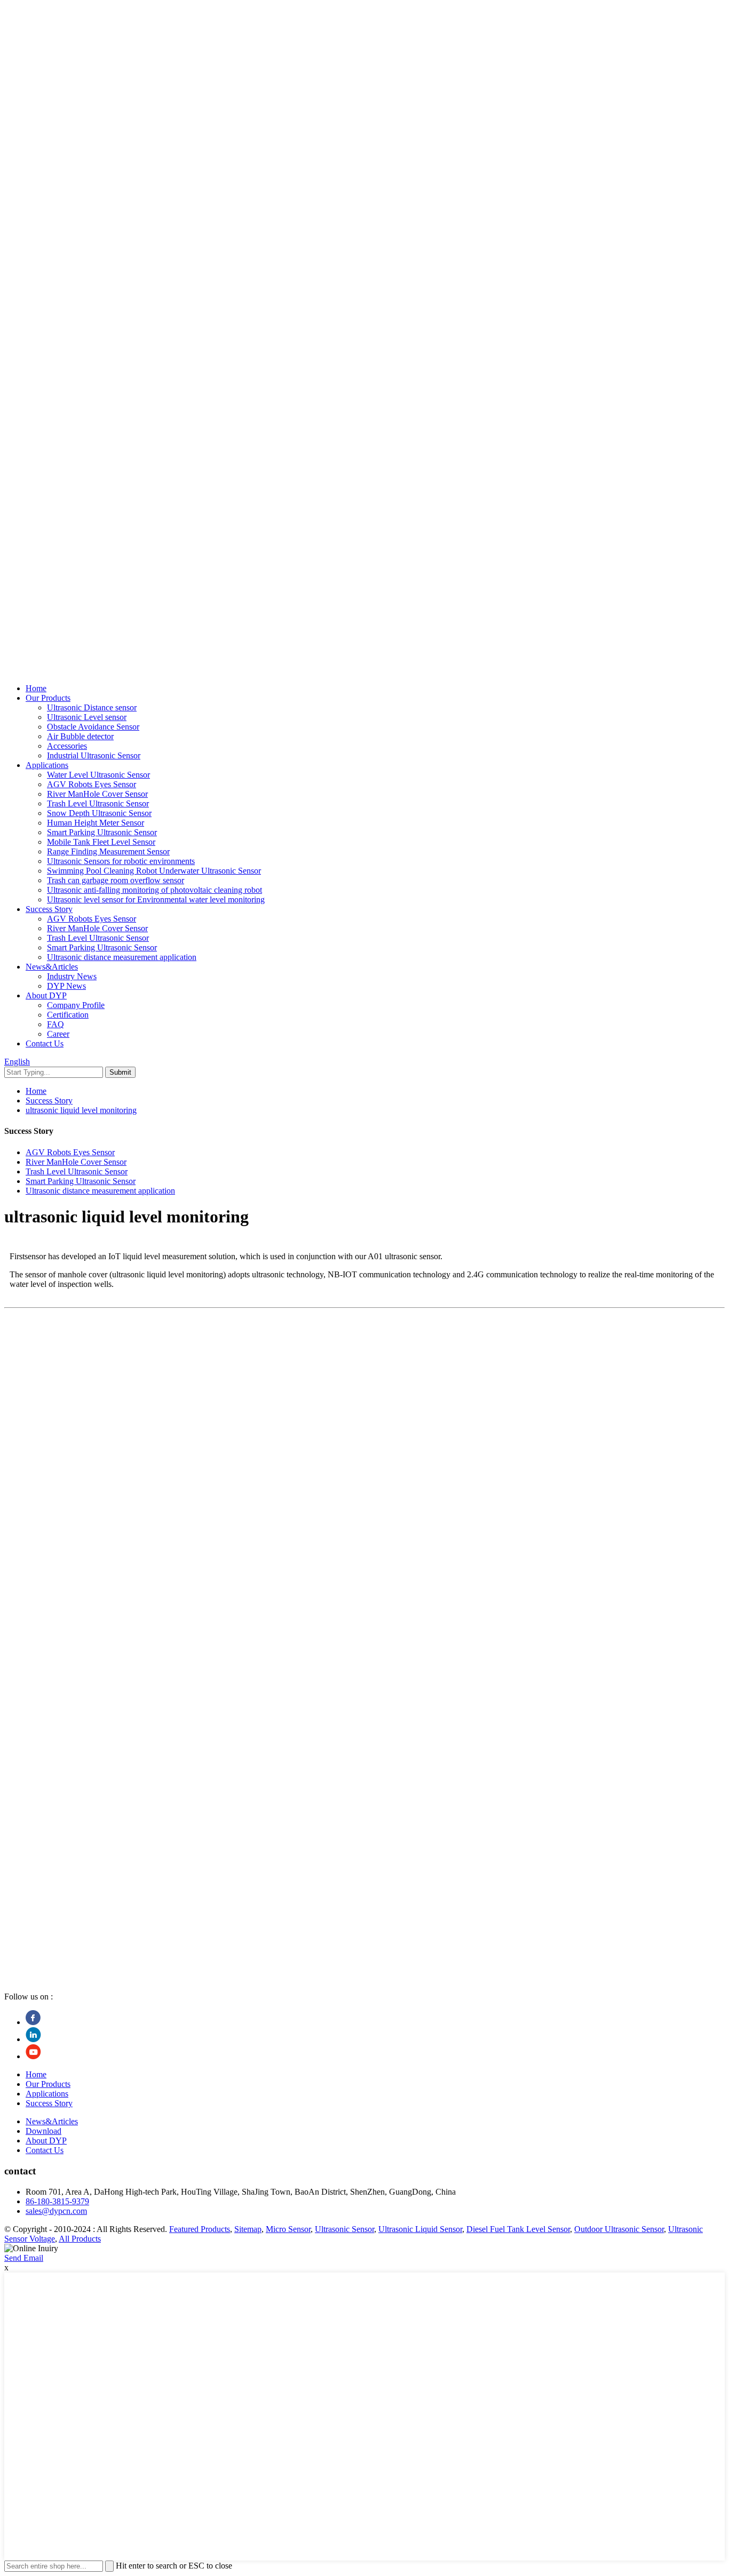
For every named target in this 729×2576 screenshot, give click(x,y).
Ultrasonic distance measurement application (122, 957)
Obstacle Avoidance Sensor (93, 727)
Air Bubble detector (80, 736)
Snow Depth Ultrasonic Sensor (99, 813)
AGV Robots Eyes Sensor (92, 784)
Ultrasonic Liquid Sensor (420, 2229)
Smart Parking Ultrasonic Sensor (102, 832)
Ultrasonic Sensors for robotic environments (121, 861)
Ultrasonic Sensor (344, 2229)
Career (58, 1034)
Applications (47, 765)
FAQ (56, 1024)
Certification (68, 1015)
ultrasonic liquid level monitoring (81, 1110)
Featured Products (200, 2229)
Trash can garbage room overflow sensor (116, 880)
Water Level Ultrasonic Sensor (98, 775)
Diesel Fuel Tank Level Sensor (518, 2229)
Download (43, 2131)
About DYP (46, 995)
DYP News (66, 986)
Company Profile (76, 1005)
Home (36, 688)
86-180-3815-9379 (57, 2201)
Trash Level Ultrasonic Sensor (98, 803)
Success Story (49, 909)
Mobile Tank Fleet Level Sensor (101, 842)
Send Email (24, 2258)
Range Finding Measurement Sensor (108, 851)
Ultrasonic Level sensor (87, 717)
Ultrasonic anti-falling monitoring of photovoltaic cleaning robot (154, 890)
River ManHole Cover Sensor (97, 794)
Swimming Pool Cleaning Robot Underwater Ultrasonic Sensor (154, 871)
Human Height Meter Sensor (96, 823)
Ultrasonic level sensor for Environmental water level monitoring (156, 899)
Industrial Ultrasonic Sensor (94, 755)
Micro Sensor (288, 2229)
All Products (80, 2239)
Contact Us (45, 1043)
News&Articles (52, 967)
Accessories (67, 746)
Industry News (72, 976)
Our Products (48, 698)
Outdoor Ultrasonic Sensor (619, 2229)
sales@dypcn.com (56, 2211)
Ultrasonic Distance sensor (92, 707)
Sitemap (248, 2229)
